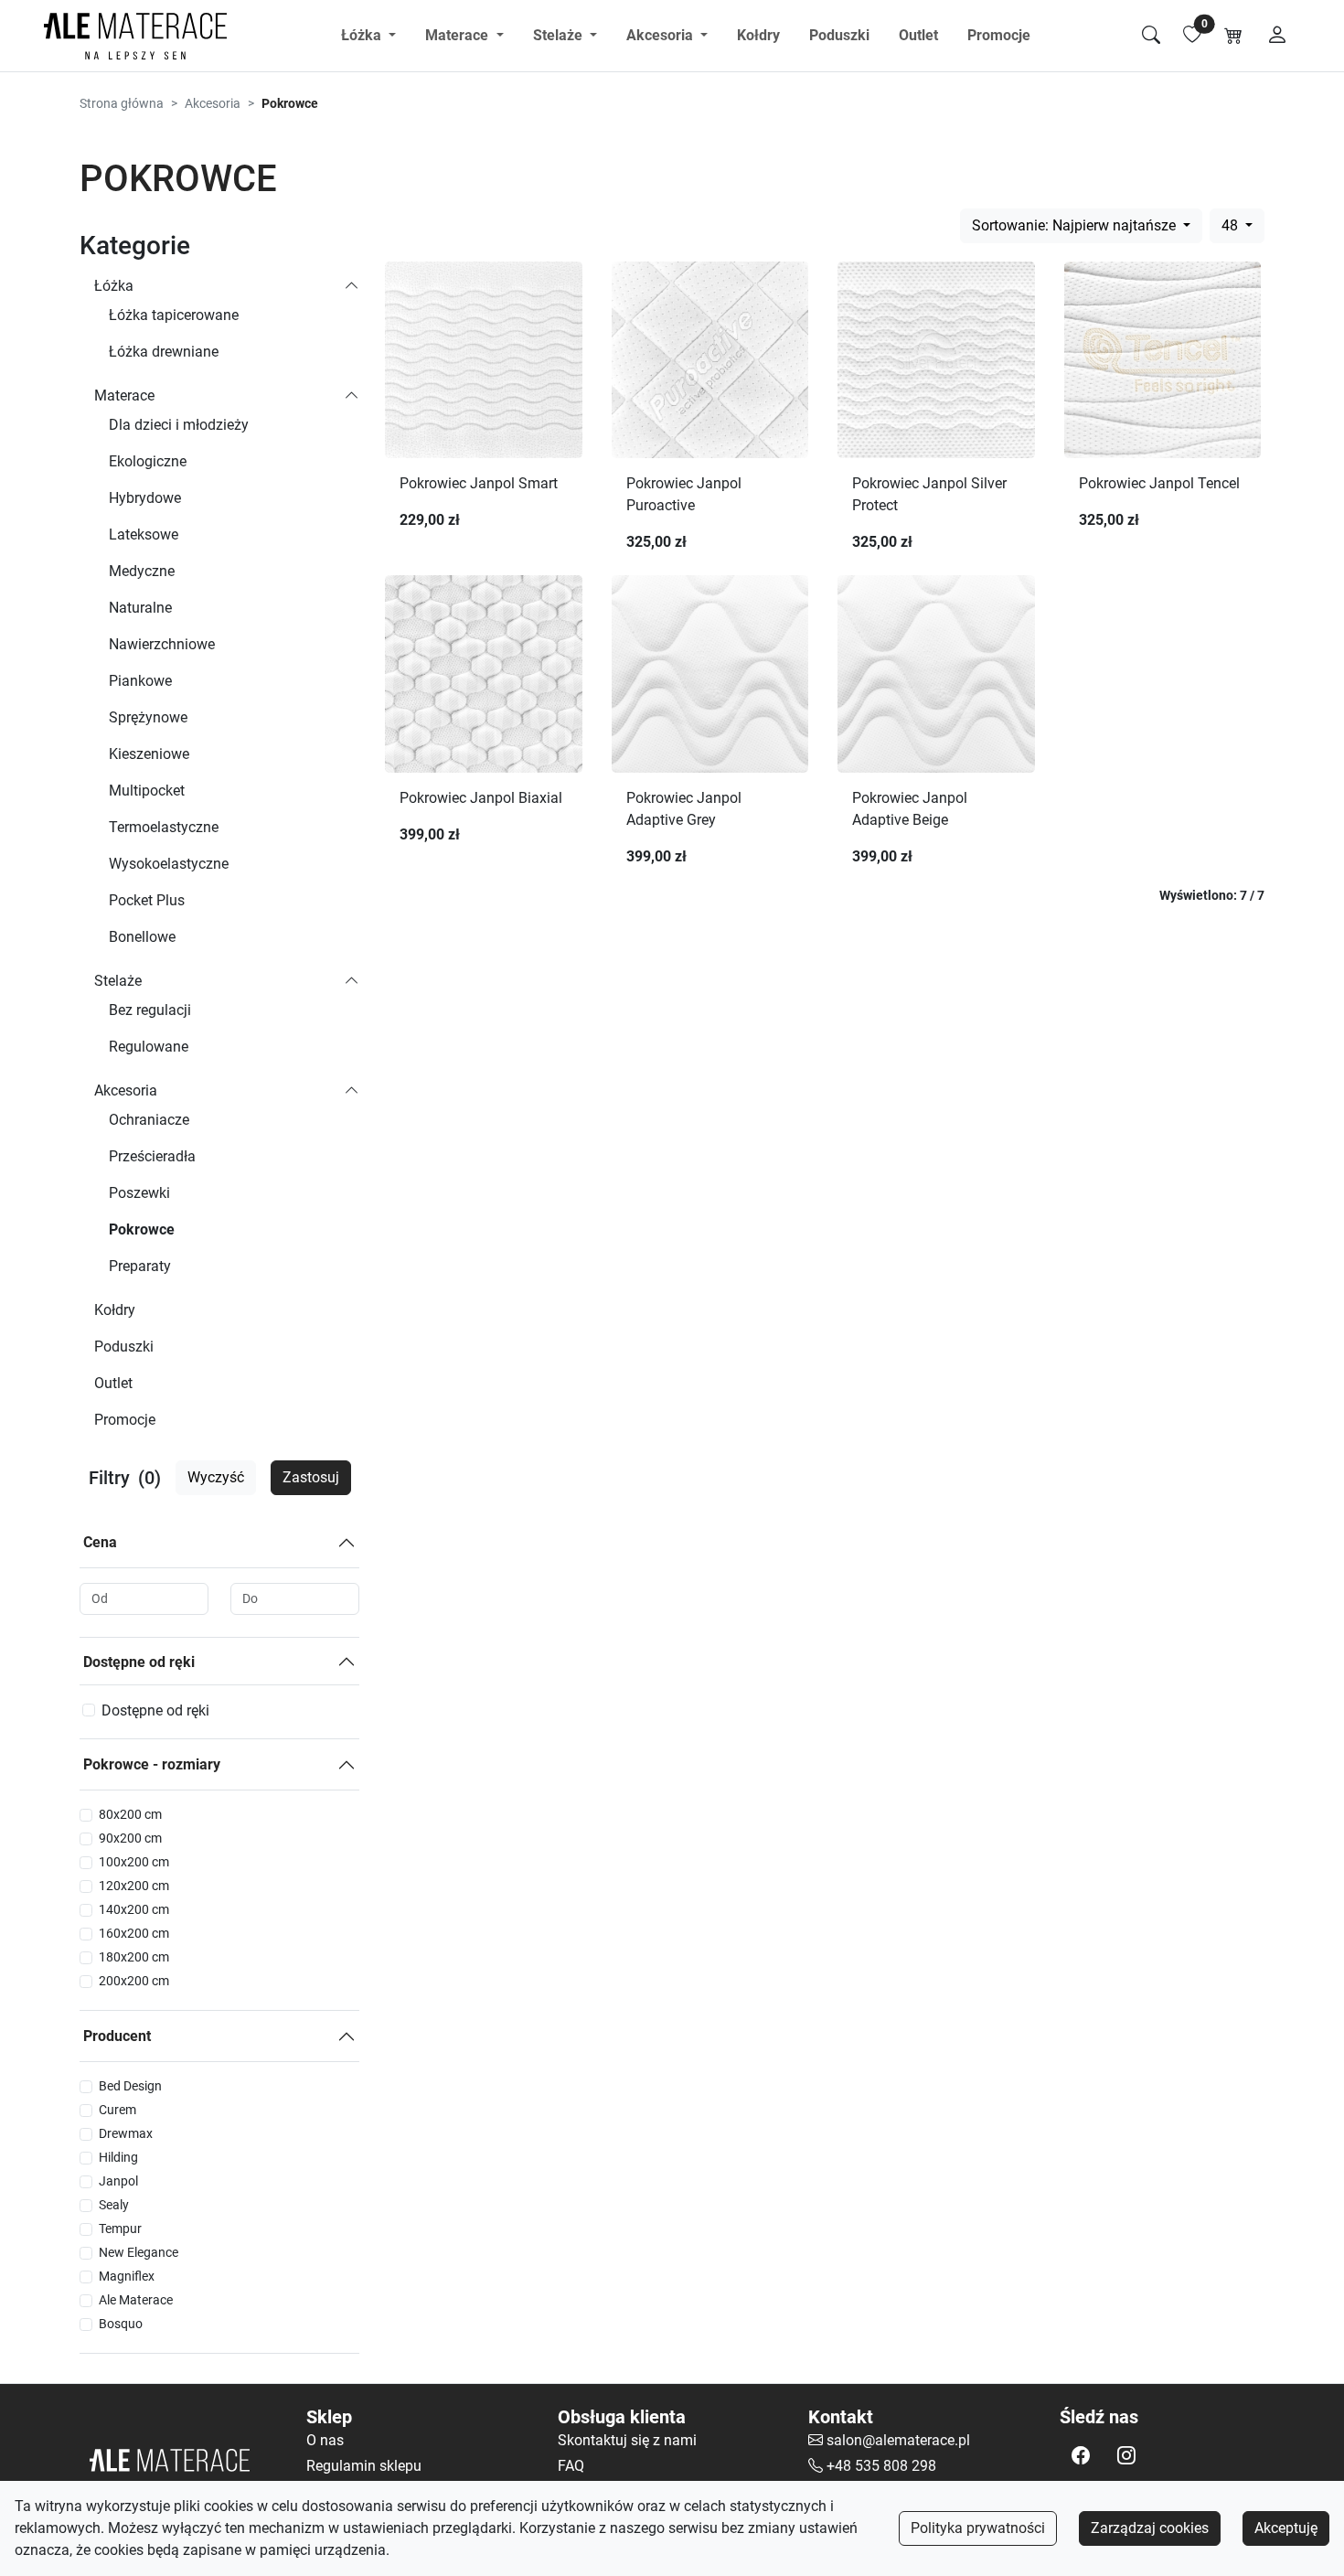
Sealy (114, 2205)
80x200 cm (130, 1814)
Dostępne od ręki (139, 1662)
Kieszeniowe (149, 754)
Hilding (118, 2157)
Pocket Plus (147, 900)
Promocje (999, 35)
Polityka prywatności (978, 2528)
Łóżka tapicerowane (174, 315)
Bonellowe (142, 937)
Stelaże (118, 981)
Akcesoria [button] (661, 35)
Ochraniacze (149, 1120)
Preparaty (140, 1266)
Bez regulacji (150, 1010)
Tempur (120, 2229)
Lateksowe (144, 534)
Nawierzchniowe (162, 644)
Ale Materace (136, 2300)
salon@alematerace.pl (898, 2440)
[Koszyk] (1233, 36)
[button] (1081, 2455)
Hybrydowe (145, 498)
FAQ (571, 2466)
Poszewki (139, 1193)
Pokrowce (142, 1229)
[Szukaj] (1151, 36)
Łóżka (114, 286)
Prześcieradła (152, 1156)
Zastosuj (311, 1477)
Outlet (918, 35)
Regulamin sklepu (364, 2466)
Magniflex (127, 2276)
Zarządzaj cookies (1150, 2528)
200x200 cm (134, 1981)
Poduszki (839, 35)
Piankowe (140, 681)
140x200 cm (134, 1909)
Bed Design (130, 2086)
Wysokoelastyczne (169, 864)
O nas (325, 2440)
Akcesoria (213, 103)
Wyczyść (216, 1477)
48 (1232, 225)
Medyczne (142, 571)
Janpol (118, 2181)
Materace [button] (459, 35)
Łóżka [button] (363, 35)
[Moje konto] (1277, 36)
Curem (117, 2110)
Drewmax (126, 2133)
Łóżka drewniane (164, 352)
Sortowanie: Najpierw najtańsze (1076, 225)
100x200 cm (134, 1862)
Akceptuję (1286, 2528)
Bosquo (121, 2324)
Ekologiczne (148, 461)
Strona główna (122, 103)
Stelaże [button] (560, 35)
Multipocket (147, 791)
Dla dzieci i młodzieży (179, 425)
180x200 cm (134, 1957)
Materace (124, 395)
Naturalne (140, 608)
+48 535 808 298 (881, 2466)
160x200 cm (134, 1933)
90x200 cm (130, 1838)
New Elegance (139, 2252)
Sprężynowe (148, 717)
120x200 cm (134, 1886)
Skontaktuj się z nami (627, 2440)
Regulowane (149, 1047)
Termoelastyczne (164, 827)
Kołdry (758, 35)
